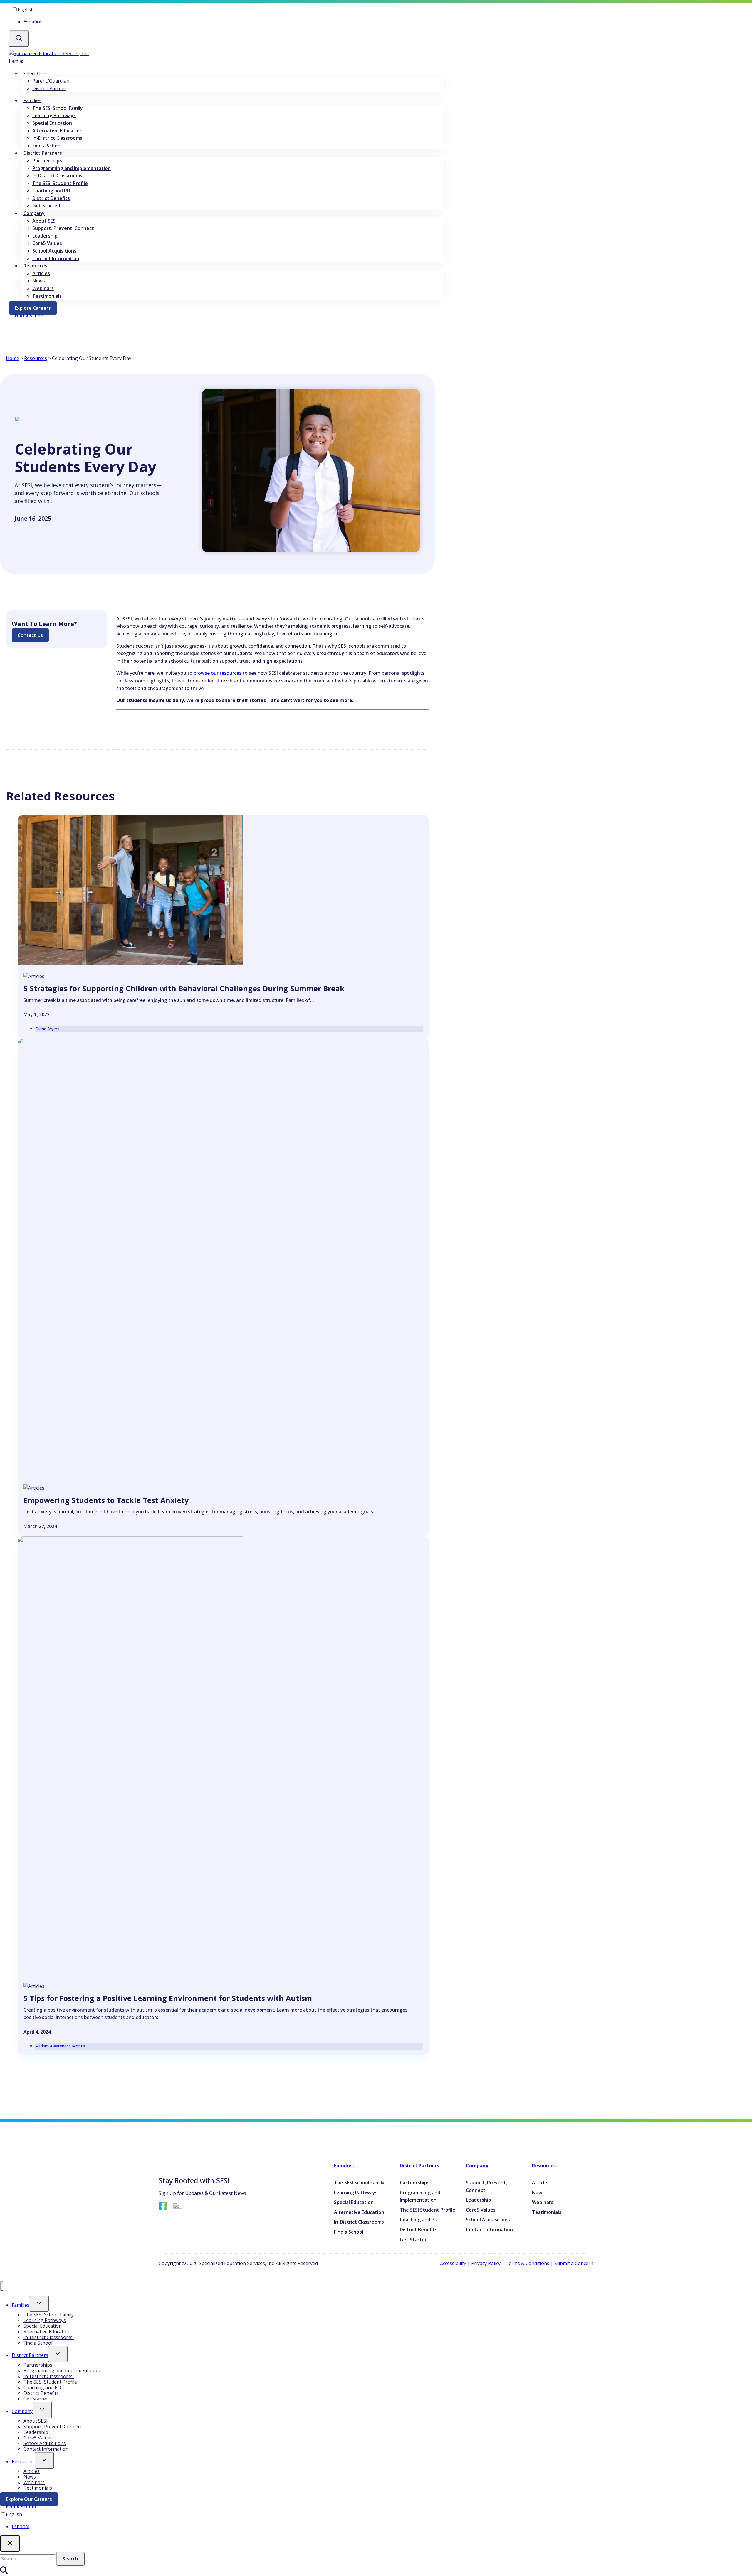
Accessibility (453, 2263)
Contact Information (56, 258)
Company (477, 2166)
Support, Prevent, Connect (63, 228)
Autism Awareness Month (60, 2046)
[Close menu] (2, 2286)
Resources (36, 358)
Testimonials (47, 296)
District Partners (419, 2166)
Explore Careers (36, 309)
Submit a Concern (574, 2263)
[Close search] (10, 2543)
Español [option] (32, 22)
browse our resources (218, 673)
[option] (232, 22)
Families (344, 2166)
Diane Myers (47, 1029)
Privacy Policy (486, 2263)
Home (12, 358)
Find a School (47, 146)
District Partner (49, 88)
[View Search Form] (19, 39)
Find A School (21, 2507)
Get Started (46, 206)
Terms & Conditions (527, 2263)
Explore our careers (32, 2500)
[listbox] (226, 16)
